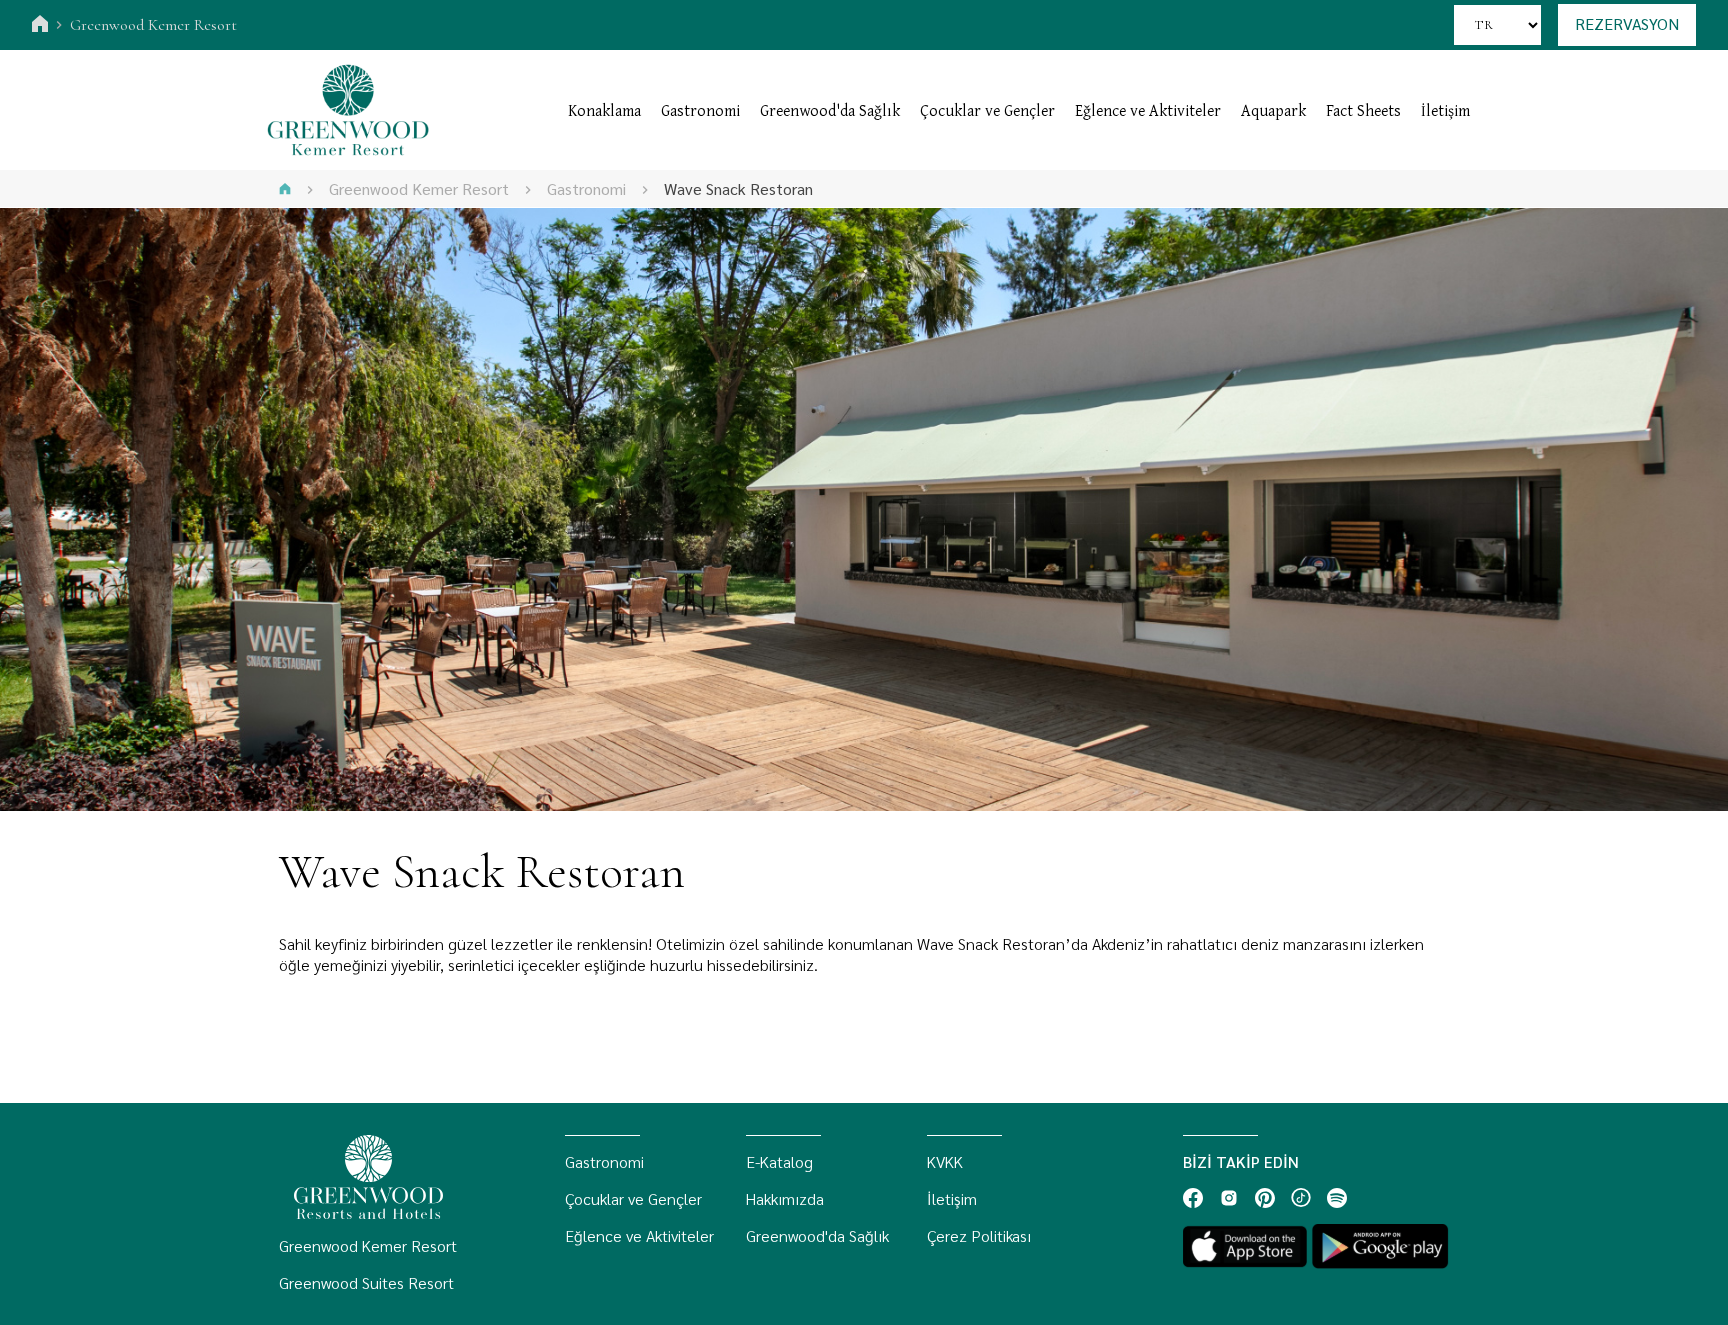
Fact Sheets (1363, 110)
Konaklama (604, 110)
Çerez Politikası (979, 1235)
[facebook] (1193, 1198)
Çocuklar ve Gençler (987, 110)
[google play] (1380, 1246)
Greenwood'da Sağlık (830, 110)
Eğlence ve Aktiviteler (1148, 110)
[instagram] (1229, 1198)
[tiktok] (1301, 1198)
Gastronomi (700, 110)
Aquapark (1273, 110)
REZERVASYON (1627, 23)
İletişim (1445, 110)
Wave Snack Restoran (738, 188)
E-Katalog (779, 1161)
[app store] (1245, 1246)
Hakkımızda (785, 1198)
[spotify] (1337, 1198)
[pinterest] (1265, 1198)
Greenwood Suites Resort (366, 1282)
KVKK (945, 1161)
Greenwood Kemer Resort (153, 25)
